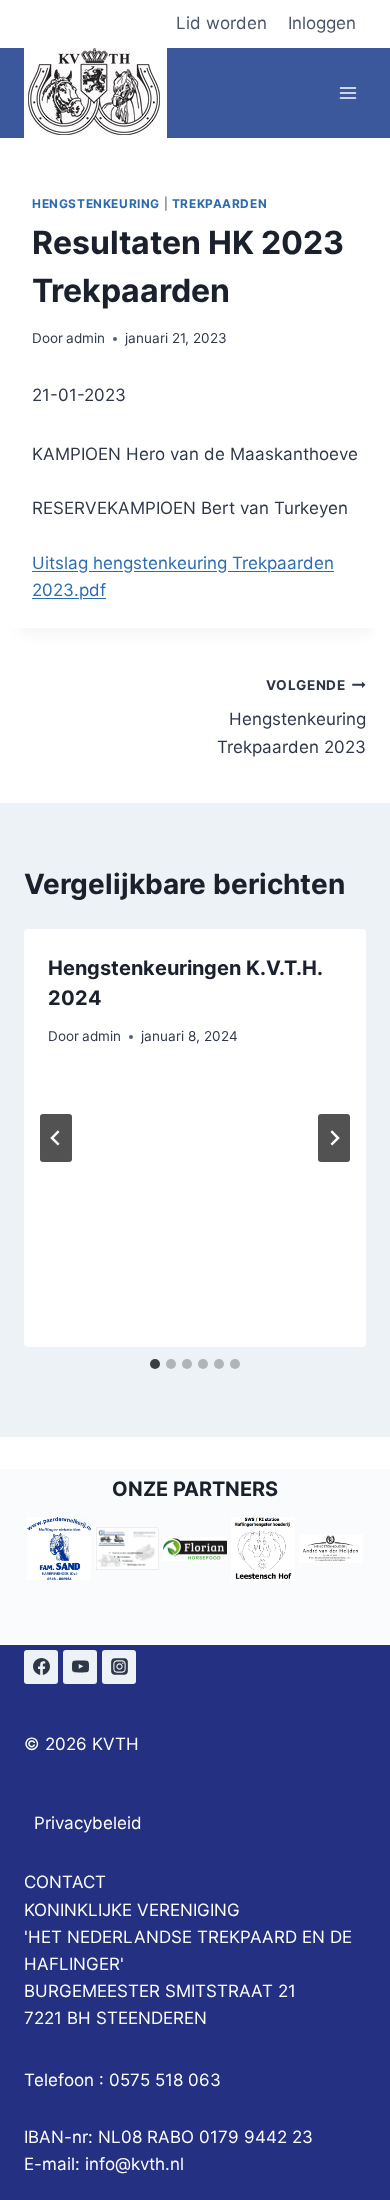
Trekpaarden (220, 203)
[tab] (155, 1364)
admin (85, 338)
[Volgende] (334, 1138)
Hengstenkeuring (96, 203)
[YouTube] (80, 1667)
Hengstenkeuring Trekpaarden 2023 (291, 717)
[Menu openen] (347, 92)
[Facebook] (41, 1667)
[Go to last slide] (56, 1138)
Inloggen (322, 23)
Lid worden (221, 23)
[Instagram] (119, 1667)
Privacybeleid (88, 1823)
